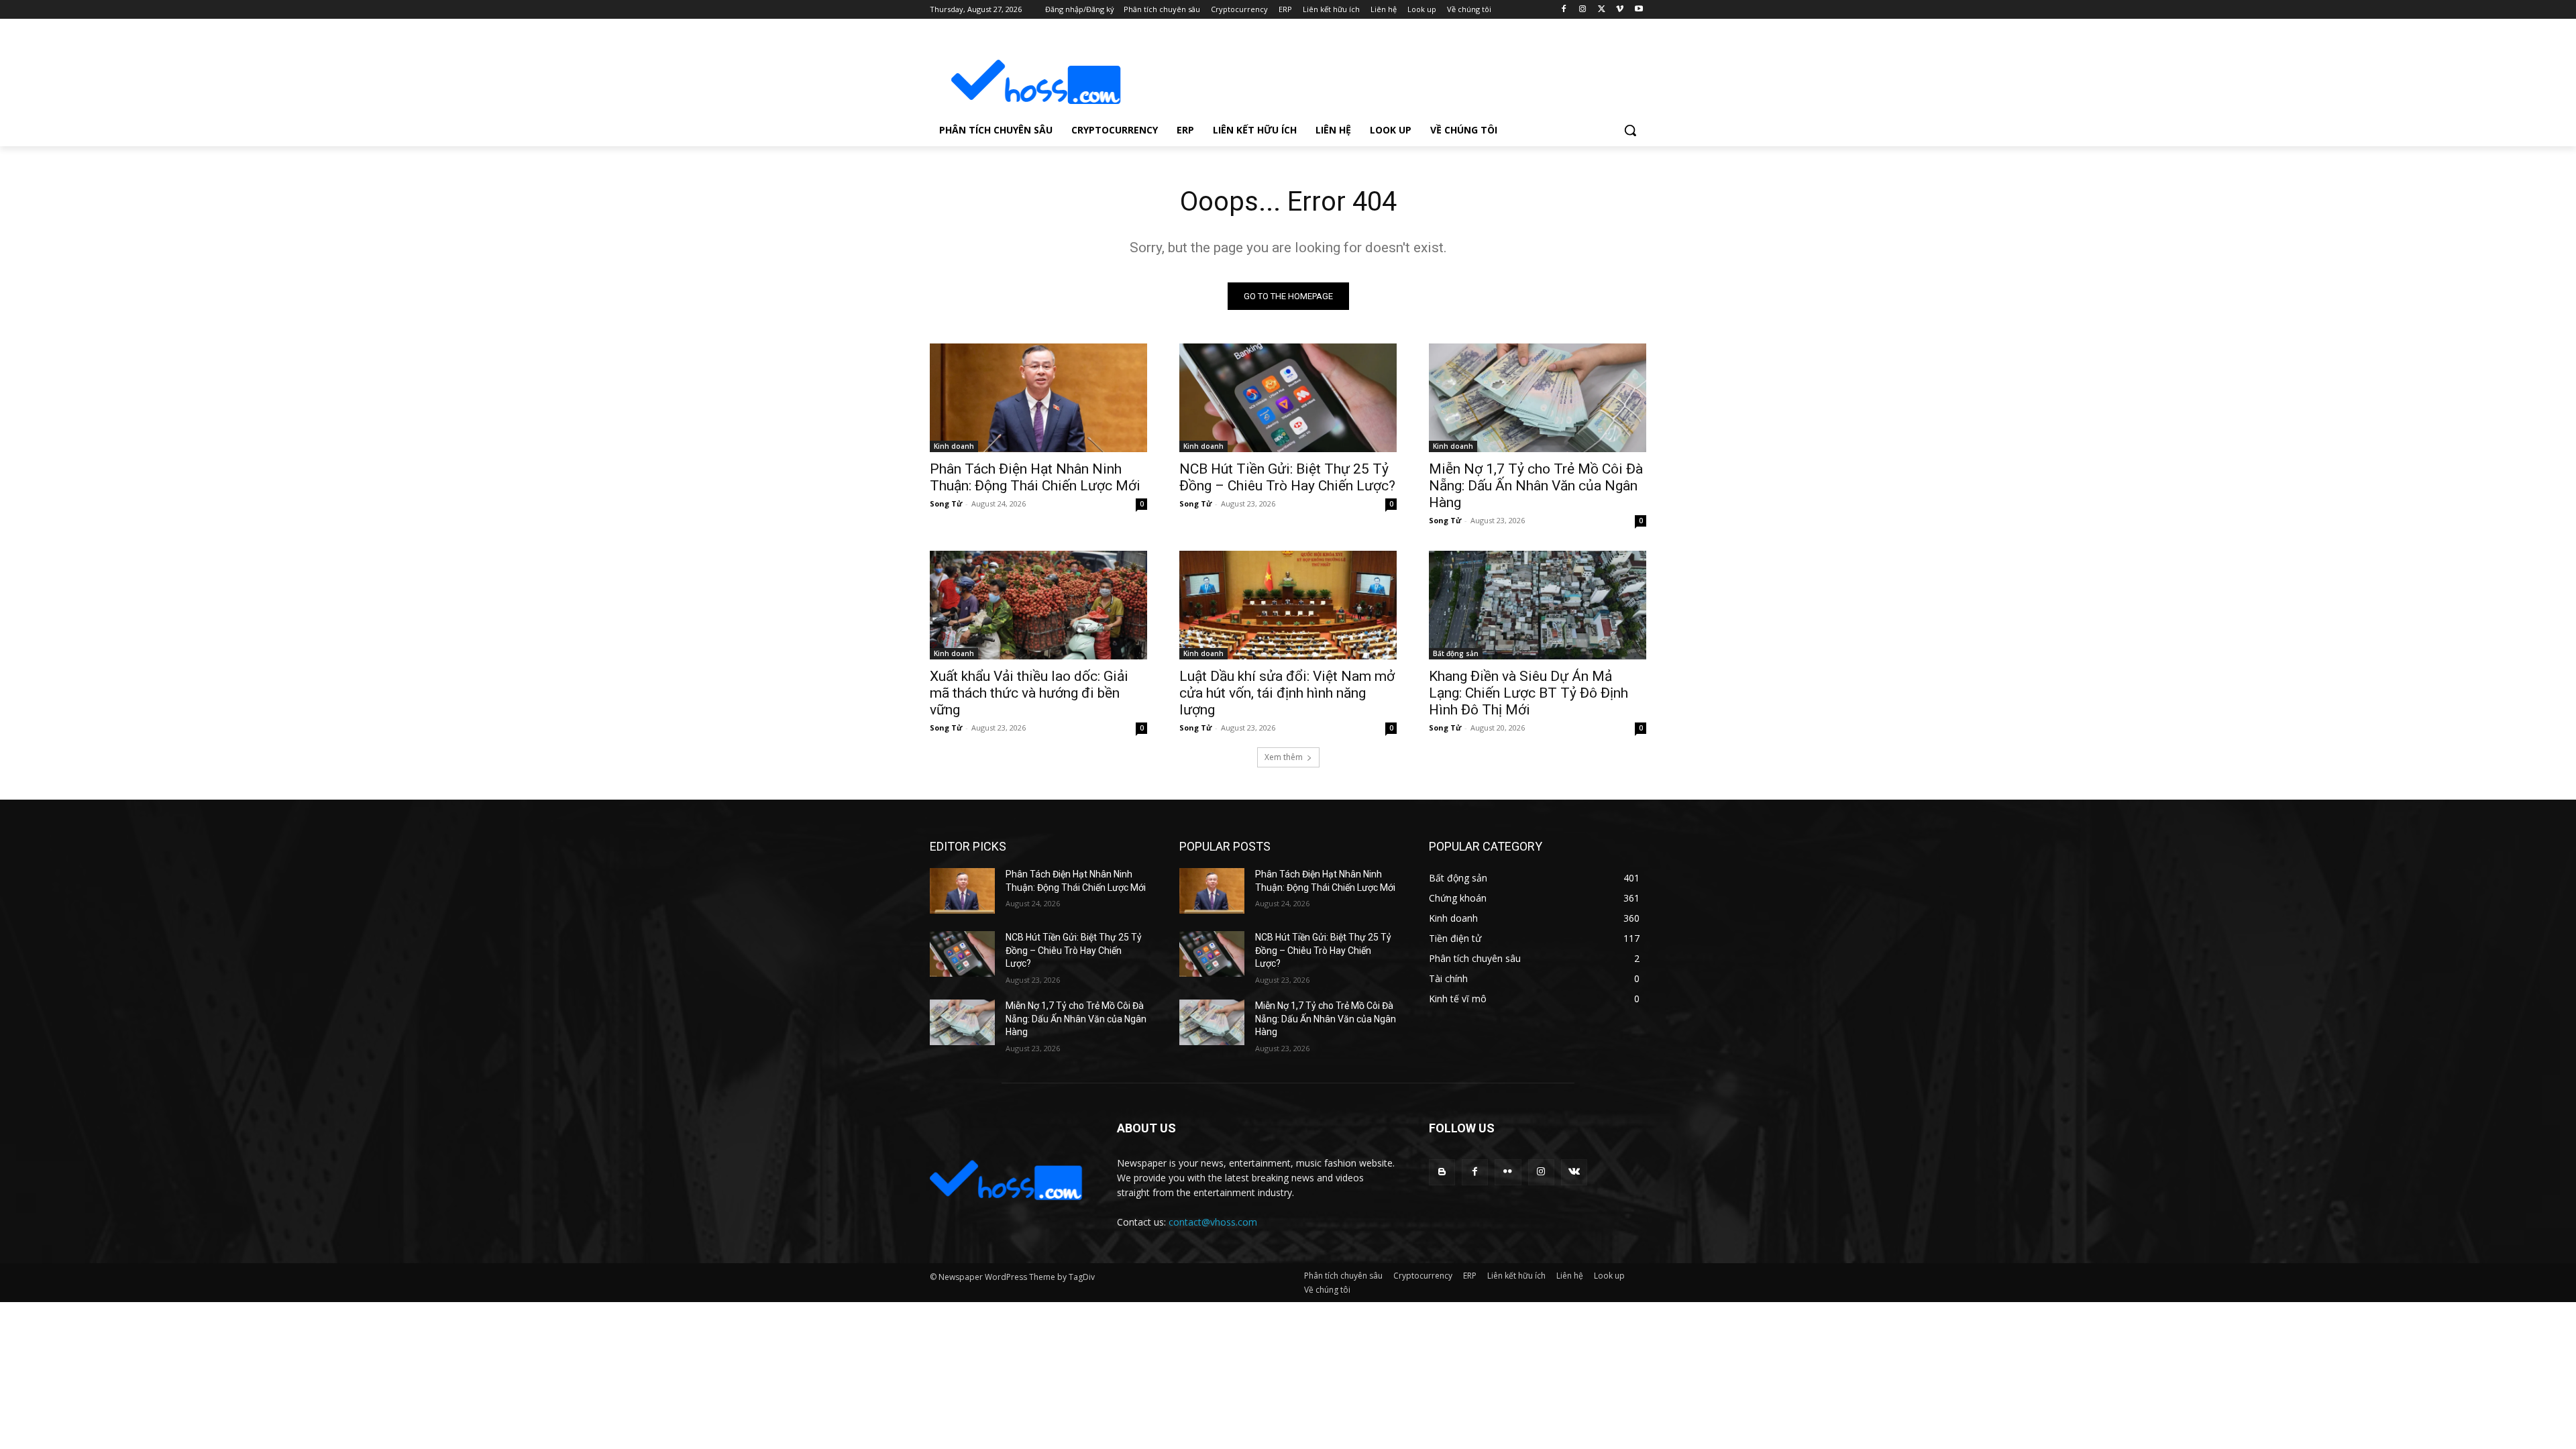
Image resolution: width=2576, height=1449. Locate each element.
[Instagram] (1583, 10)
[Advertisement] (1389, 71)
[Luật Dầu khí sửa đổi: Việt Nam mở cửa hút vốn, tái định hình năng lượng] (1288, 605)
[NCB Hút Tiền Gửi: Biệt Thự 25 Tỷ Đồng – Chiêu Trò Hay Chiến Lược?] (1288, 398)
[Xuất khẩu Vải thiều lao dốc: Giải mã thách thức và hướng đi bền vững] (1038, 605)
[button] (1630, 130)
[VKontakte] (1574, 1172)
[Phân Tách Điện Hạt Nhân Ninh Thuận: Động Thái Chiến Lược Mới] (1038, 398)
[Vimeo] (1620, 10)
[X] (1602, 10)
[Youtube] (1639, 10)
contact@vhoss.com (1213, 1222)
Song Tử (946, 503)
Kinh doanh (954, 446)
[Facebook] (1564, 10)
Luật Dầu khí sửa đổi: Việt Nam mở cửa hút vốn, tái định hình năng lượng (1287, 693)
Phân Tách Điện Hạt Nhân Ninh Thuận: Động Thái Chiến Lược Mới (1035, 477)
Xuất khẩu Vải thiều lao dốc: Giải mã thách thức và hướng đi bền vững (1029, 693)
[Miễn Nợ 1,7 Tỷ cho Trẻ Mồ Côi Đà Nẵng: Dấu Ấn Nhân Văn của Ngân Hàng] (1538, 398)
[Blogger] (1442, 1172)
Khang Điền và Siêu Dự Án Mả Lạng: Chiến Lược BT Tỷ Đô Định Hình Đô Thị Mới (1528, 693)
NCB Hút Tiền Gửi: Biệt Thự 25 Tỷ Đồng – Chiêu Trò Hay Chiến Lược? (1287, 477)
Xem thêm (1284, 757)
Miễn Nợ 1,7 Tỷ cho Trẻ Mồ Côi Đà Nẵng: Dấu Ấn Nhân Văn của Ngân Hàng (1536, 486)
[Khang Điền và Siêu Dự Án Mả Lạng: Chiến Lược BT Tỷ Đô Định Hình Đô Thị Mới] (1538, 605)
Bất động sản (1456, 653)
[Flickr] (1508, 1172)
